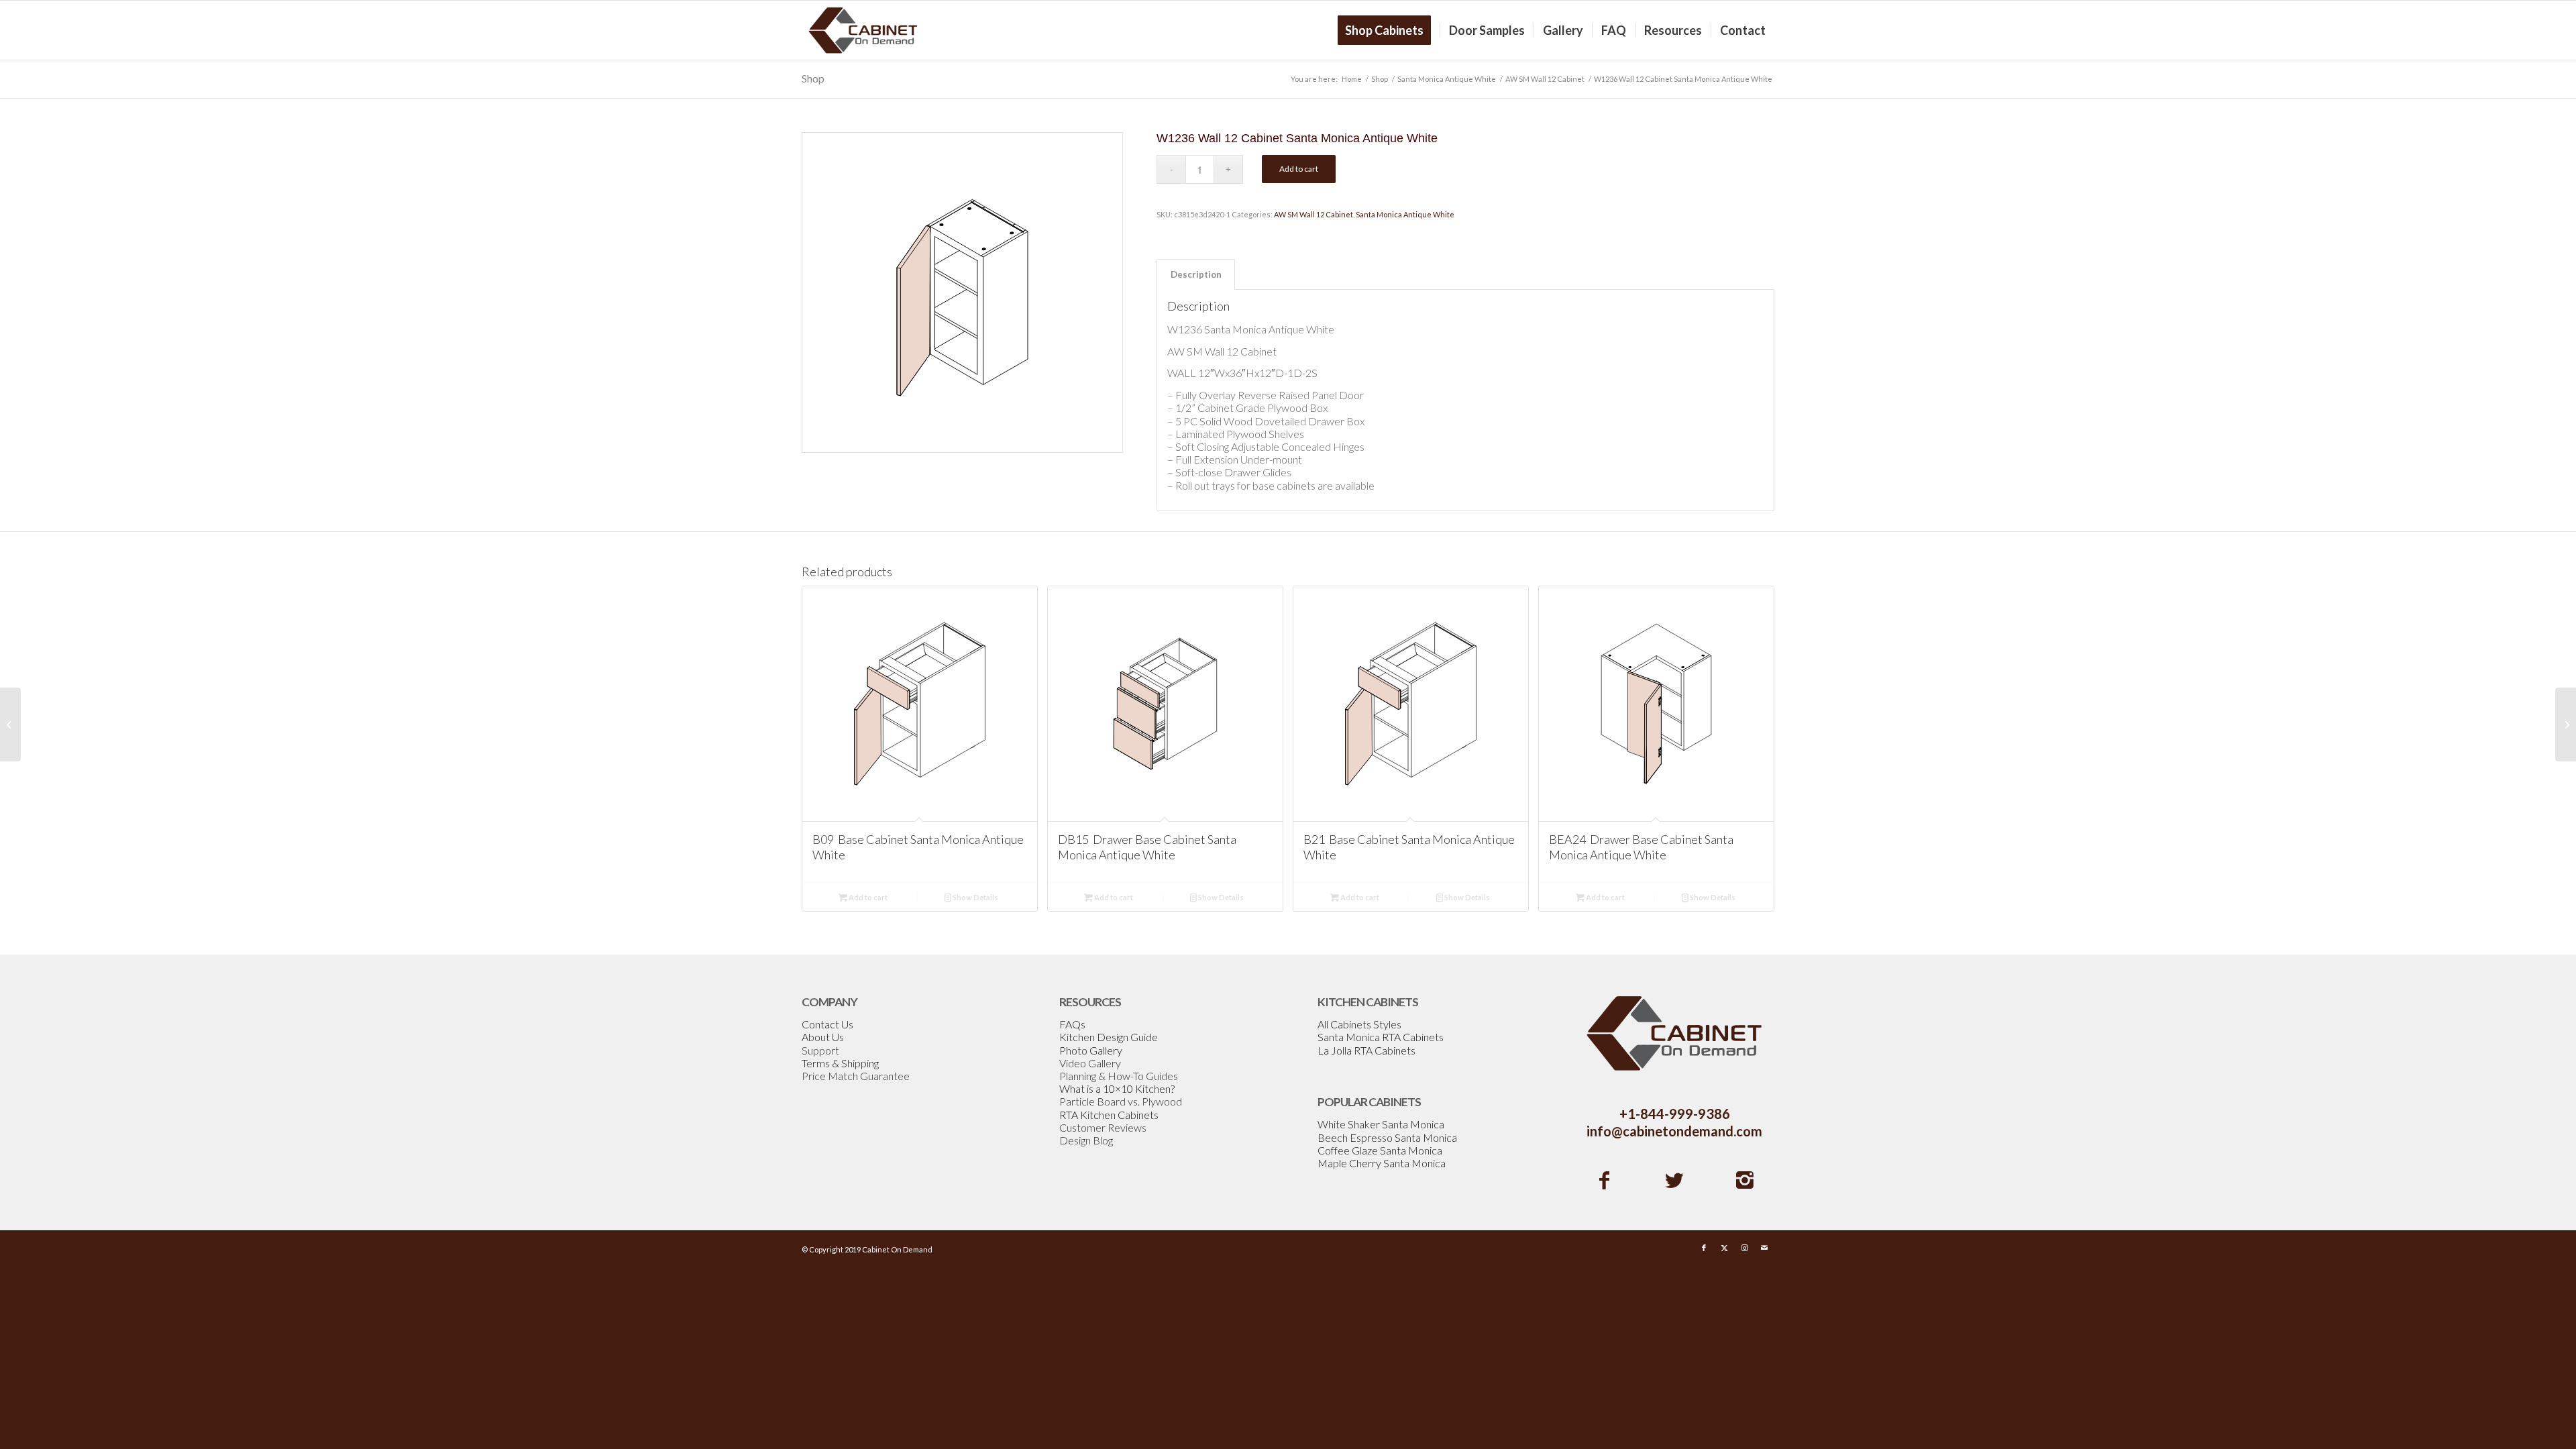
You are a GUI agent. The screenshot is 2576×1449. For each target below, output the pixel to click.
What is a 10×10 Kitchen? (1117, 1088)
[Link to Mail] (1764, 1248)
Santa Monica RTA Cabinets (1381, 1037)
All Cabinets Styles (1359, 1024)
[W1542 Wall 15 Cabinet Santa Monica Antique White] (2566, 724)
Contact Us (827, 1024)
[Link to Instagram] (1744, 1248)
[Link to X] (1724, 1248)
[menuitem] (1389, 30)
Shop (813, 78)
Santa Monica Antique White (1405, 214)
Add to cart (1299, 169)
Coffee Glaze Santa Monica (1380, 1150)
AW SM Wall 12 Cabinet (1313, 214)
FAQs (1072, 1024)
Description (1196, 274)
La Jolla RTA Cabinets (1366, 1050)
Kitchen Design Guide (1109, 1037)
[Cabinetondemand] (863, 30)
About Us (823, 1037)
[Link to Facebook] (1704, 1248)
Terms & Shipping (840, 1063)
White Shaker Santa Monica (1381, 1124)
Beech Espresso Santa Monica (1387, 1137)
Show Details (975, 897)
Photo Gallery (1091, 1050)
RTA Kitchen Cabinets (1109, 1115)
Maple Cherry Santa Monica (1382, 1163)
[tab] (1196, 274)
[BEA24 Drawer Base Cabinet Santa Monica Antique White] (10, 724)
